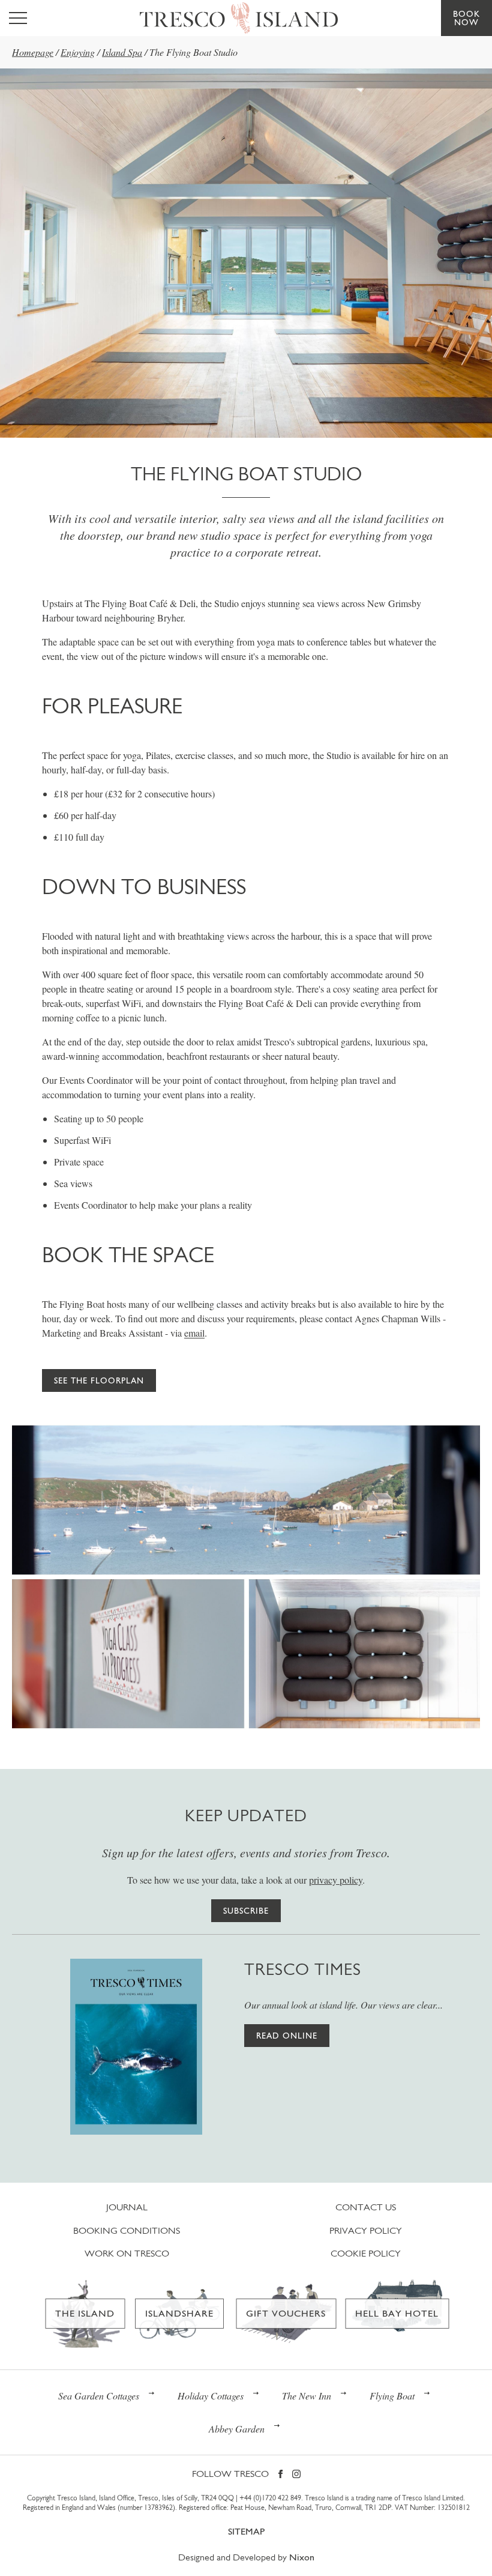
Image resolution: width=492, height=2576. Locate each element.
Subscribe (246, 1911)
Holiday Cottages (211, 2396)
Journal (127, 2207)
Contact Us (366, 2207)
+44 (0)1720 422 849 (270, 2498)
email (194, 1333)
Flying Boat (392, 2396)
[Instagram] (296, 2475)
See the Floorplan (99, 1380)
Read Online (287, 2036)
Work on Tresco (127, 2253)
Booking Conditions (127, 2230)
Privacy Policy (366, 2230)
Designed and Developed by (246, 2557)
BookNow (466, 18)
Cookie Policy (366, 2253)
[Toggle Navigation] (18, 18)
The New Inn (307, 2396)
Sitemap (246, 2531)
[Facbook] (280, 2475)
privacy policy (336, 1880)
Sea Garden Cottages (99, 2396)
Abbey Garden (237, 2429)
